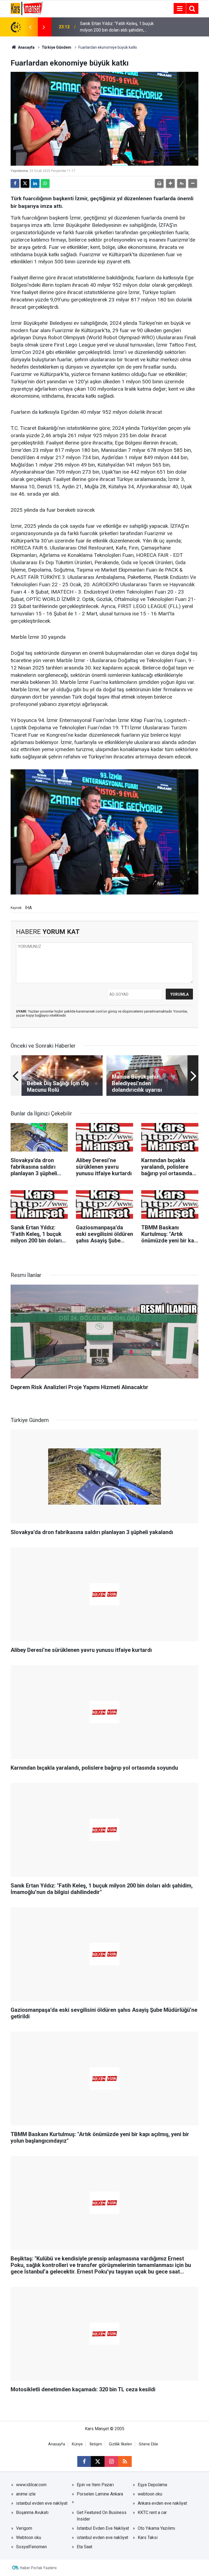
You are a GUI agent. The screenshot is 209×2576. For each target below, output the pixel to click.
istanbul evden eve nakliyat (42, 2503)
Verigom (24, 2528)
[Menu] (180, 9)
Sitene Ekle (148, 2444)
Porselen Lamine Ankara (100, 2494)
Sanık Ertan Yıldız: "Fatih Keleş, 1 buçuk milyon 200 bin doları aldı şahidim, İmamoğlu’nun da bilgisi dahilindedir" (117, 27)
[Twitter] (25, 183)
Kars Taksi (148, 2538)
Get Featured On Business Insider (102, 2516)
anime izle (26, 2494)
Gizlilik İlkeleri (120, 2444)
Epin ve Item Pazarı (95, 2485)
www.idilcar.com (31, 2485)
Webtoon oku (29, 2538)
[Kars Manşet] (27, 8)
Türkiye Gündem (56, 47)
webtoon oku (150, 2494)
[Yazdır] (159, 183)
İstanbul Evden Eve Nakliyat (103, 2528)
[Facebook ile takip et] (84, 2461)
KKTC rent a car (152, 2512)
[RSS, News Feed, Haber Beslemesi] (125, 2461)
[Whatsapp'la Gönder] (45, 183)
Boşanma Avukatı (32, 2512)
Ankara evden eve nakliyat (162, 2503)
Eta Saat (84, 2547)
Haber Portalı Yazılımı (38, 2568)
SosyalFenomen (31, 2547)
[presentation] (30, 27)
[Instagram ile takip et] (111, 2461)
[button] (170, 183)
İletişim (96, 2444)
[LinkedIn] (35, 183)
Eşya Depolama (152, 2485)
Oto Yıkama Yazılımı (156, 2528)
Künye (77, 2444)
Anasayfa (26, 47)
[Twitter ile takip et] (98, 2461)
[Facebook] (15, 183)
